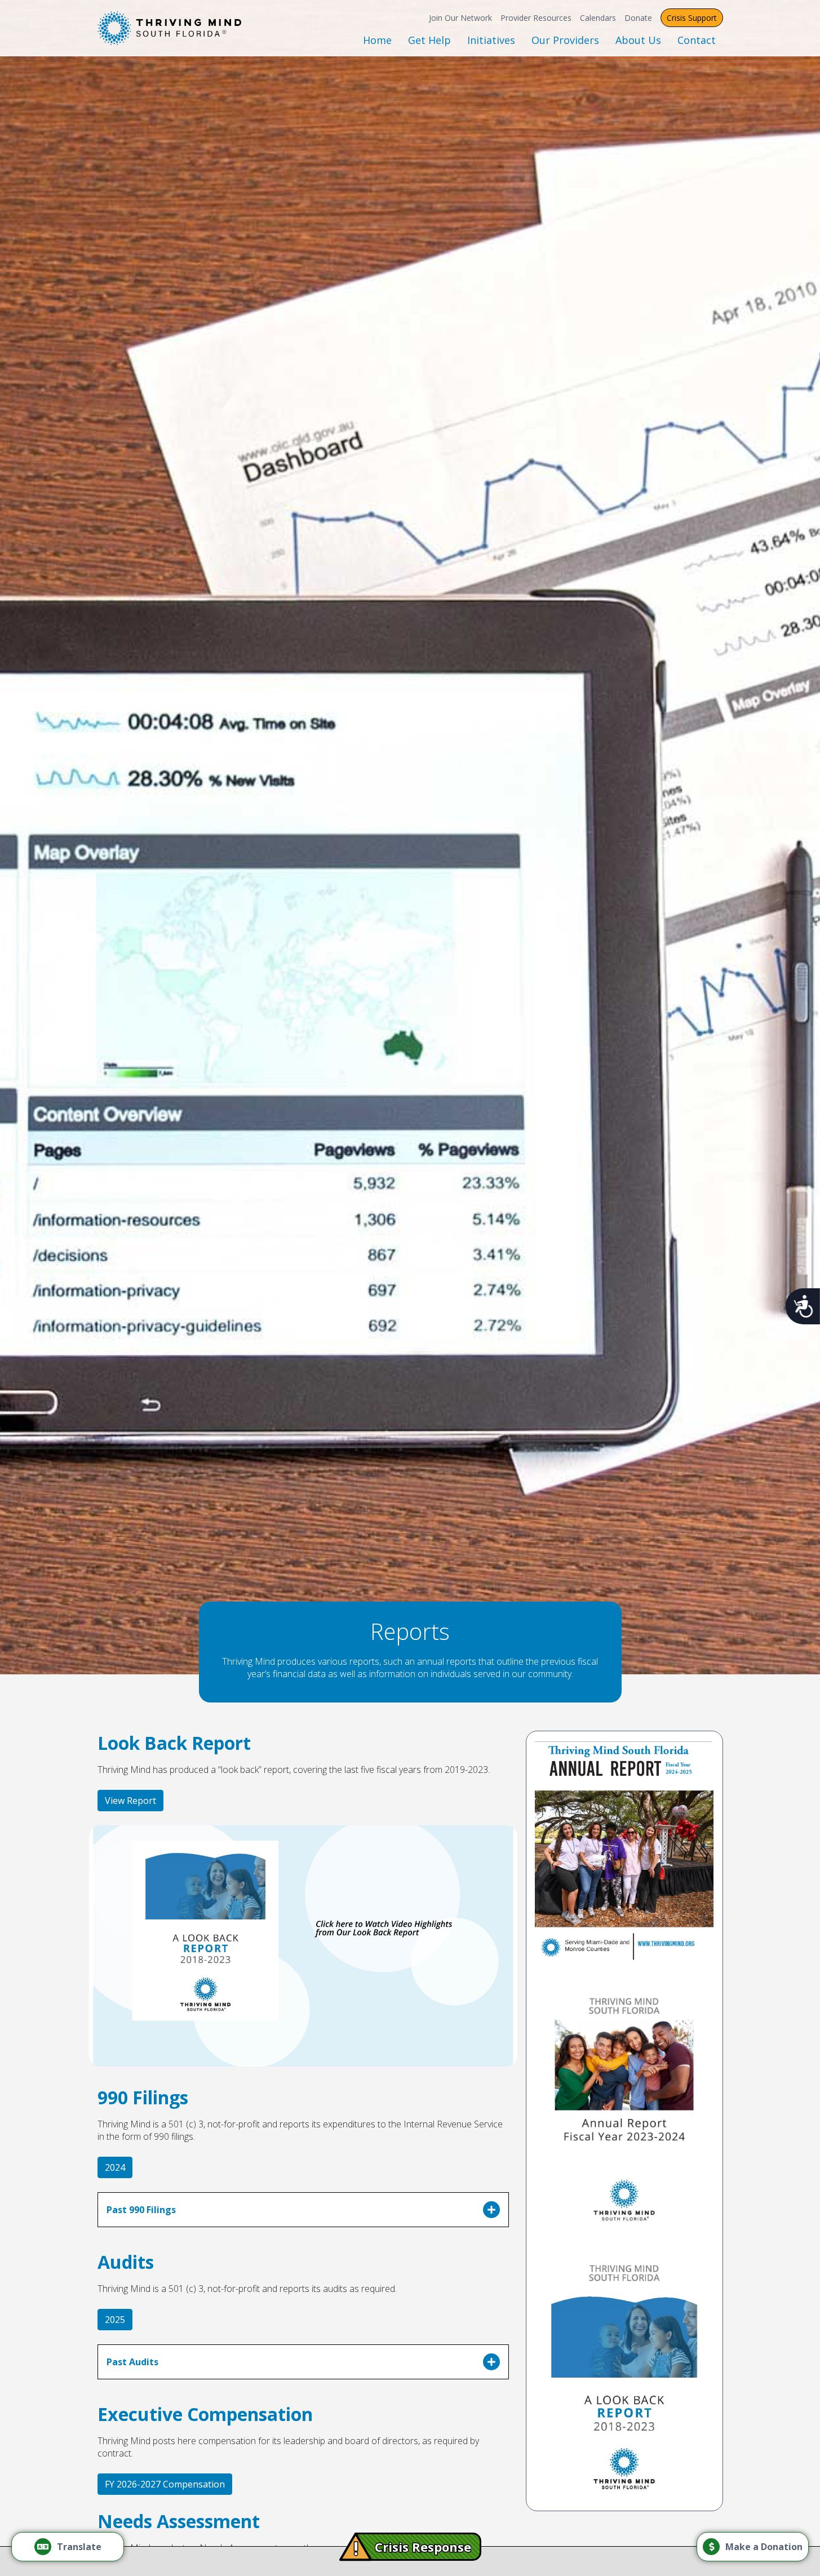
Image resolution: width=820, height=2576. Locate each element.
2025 (115, 2320)
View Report (130, 1801)
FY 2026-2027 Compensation (165, 2484)
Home (377, 40)
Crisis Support (692, 18)
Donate (638, 18)
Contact (697, 40)
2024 (115, 2167)
